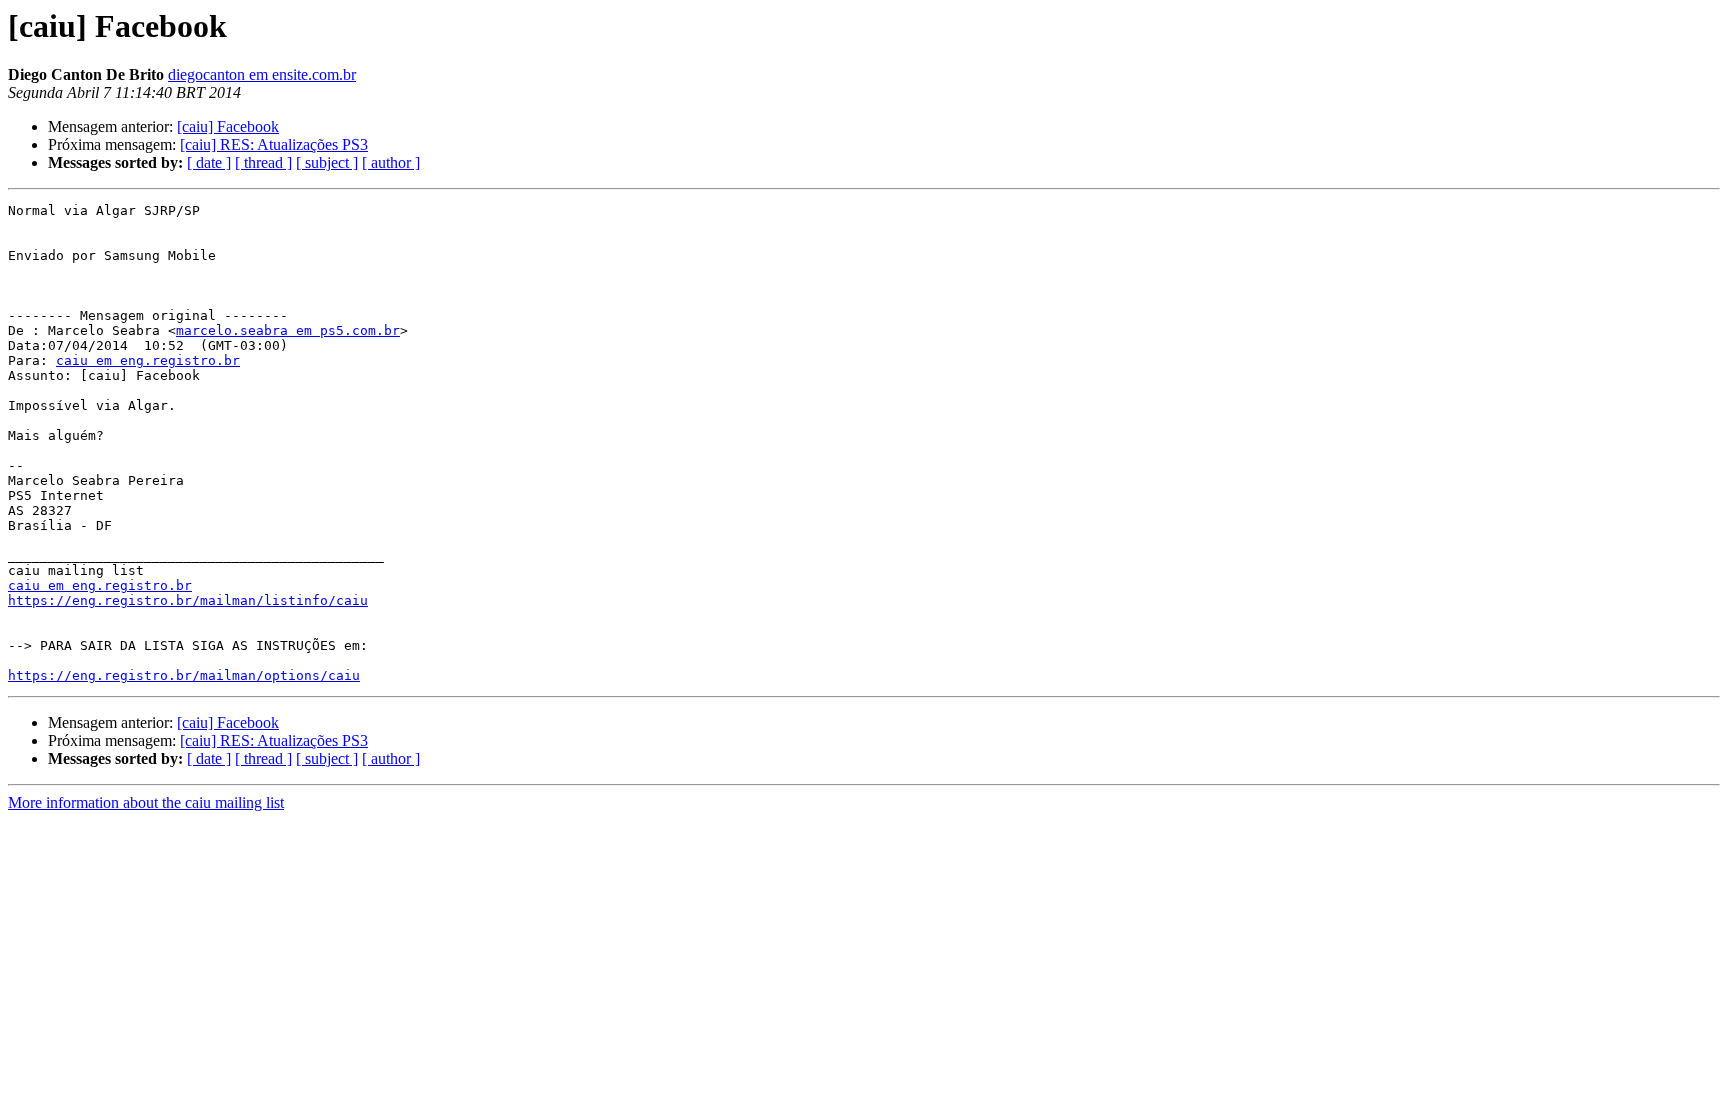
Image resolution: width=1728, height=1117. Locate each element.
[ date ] (209, 162)
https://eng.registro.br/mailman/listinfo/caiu (188, 600)
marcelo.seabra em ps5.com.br (288, 330)
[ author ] (391, 162)
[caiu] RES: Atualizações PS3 (274, 144)
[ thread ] (263, 162)
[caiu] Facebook (228, 126)
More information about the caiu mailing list (146, 802)
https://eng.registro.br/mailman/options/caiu (184, 675)
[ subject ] (327, 162)
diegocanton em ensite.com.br (262, 74)
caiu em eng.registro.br (148, 360)
